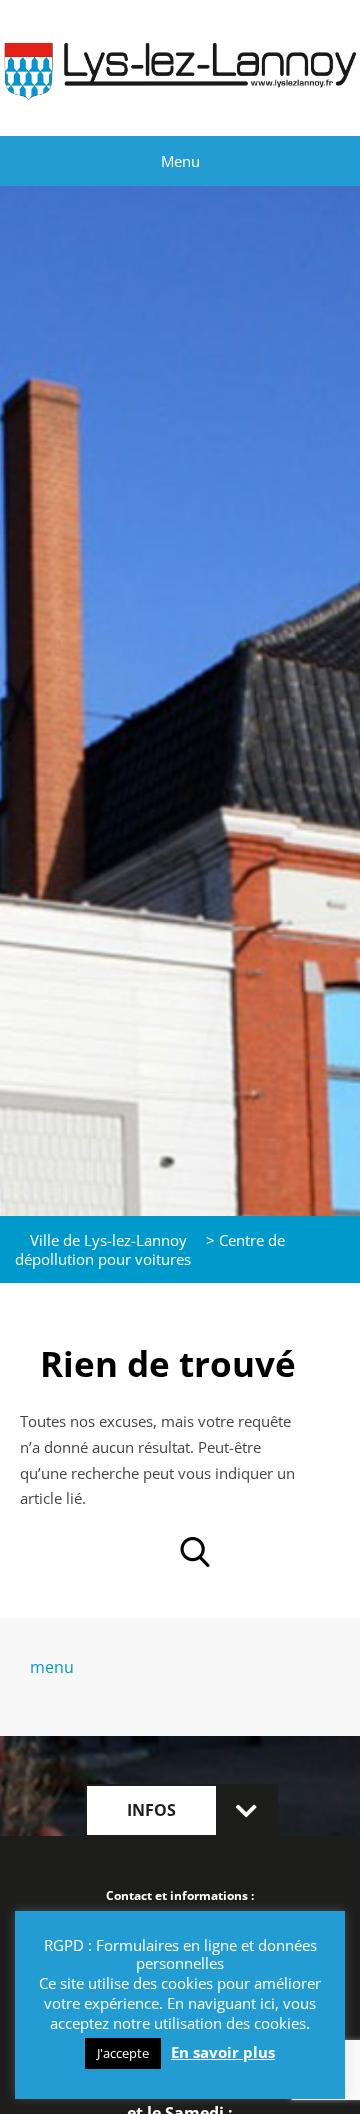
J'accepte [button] (123, 2053)
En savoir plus (223, 2052)
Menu (180, 161)
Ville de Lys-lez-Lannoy (108, 1240)
